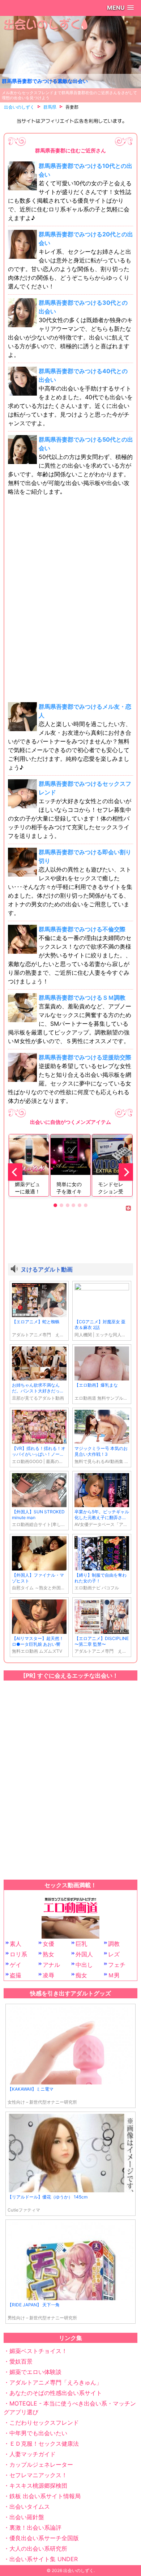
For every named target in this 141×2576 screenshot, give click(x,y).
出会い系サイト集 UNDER (44, 2559)
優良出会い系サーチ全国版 (44, 2538)
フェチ (117, 1965)
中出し (84, 1965)
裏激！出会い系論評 (35, 2527)
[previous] (15, 1172)
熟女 (48, 1954)
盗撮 (16, 1975)
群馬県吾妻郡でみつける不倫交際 (82, 929)
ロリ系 (18, 1954)
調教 (114, 1944)
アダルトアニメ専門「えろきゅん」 (56, 2382)
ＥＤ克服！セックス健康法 (44, 2444)
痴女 (81, 1975)
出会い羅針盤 (27, 2517)
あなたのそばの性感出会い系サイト (56, 2393)
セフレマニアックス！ (38, 2475)
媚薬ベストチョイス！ (38, 2351)
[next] (126, 1172)
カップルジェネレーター (41, 2465)
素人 (16, 1944)
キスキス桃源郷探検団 (38, 2486)
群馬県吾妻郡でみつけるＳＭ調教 (82, 998)
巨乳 (81, 1944)
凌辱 (48, 1975)
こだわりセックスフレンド (44, 2423)
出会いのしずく (78, 2570)
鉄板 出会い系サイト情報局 (45, 2496)
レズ (114, 1954)
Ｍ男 (114, 1975)
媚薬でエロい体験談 (35, 2372)
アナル (51, 1965)
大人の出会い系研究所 (38, 2548)
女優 (48, 1944)
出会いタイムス (30, 2507)
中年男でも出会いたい (38, 2433)
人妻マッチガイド (33, 2454)
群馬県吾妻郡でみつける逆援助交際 (85, 1057)
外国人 (84, 1954)
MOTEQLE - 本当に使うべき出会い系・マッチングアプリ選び (70, 2408)
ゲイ (16, 1965)
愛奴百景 (21, 2361)
